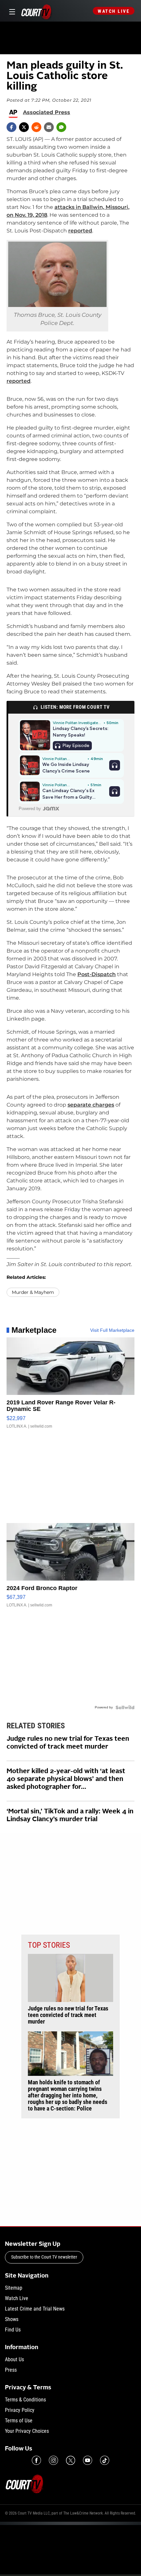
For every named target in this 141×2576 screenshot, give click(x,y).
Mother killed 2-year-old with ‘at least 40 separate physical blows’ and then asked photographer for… (66, 1779)
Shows (12, 2319)
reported (80, 231)
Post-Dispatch (97, 974)
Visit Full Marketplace (112, 1330)
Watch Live (114, 11)
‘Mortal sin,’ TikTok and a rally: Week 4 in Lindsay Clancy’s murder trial (70, 1816)
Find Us (13, 2330)
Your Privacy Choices (27, 2431)
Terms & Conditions (25, 2400)
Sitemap (14, 2288)
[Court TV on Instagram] (53, 2460)
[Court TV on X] (70, 2460)
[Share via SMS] (61, 127)
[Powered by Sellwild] (125, 1707)
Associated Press (47, 112)
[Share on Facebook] (11, 127)
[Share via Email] (49, 127)
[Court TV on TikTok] (105, 2460)
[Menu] (11, 11)
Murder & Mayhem (33, 1292)
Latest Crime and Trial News (35, 2309)
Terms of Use (19, 2421)
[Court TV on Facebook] (36, 2460)
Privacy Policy (20, 2410)
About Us (14, 2359)
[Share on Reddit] (36, 127)
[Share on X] (24, 127)
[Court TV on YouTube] (88, 2460)
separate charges (91, 1105)
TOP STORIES (49, 1945)
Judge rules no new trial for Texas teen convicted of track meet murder (68, 1743)
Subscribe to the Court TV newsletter (44, 2257)
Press (11, 2370)
